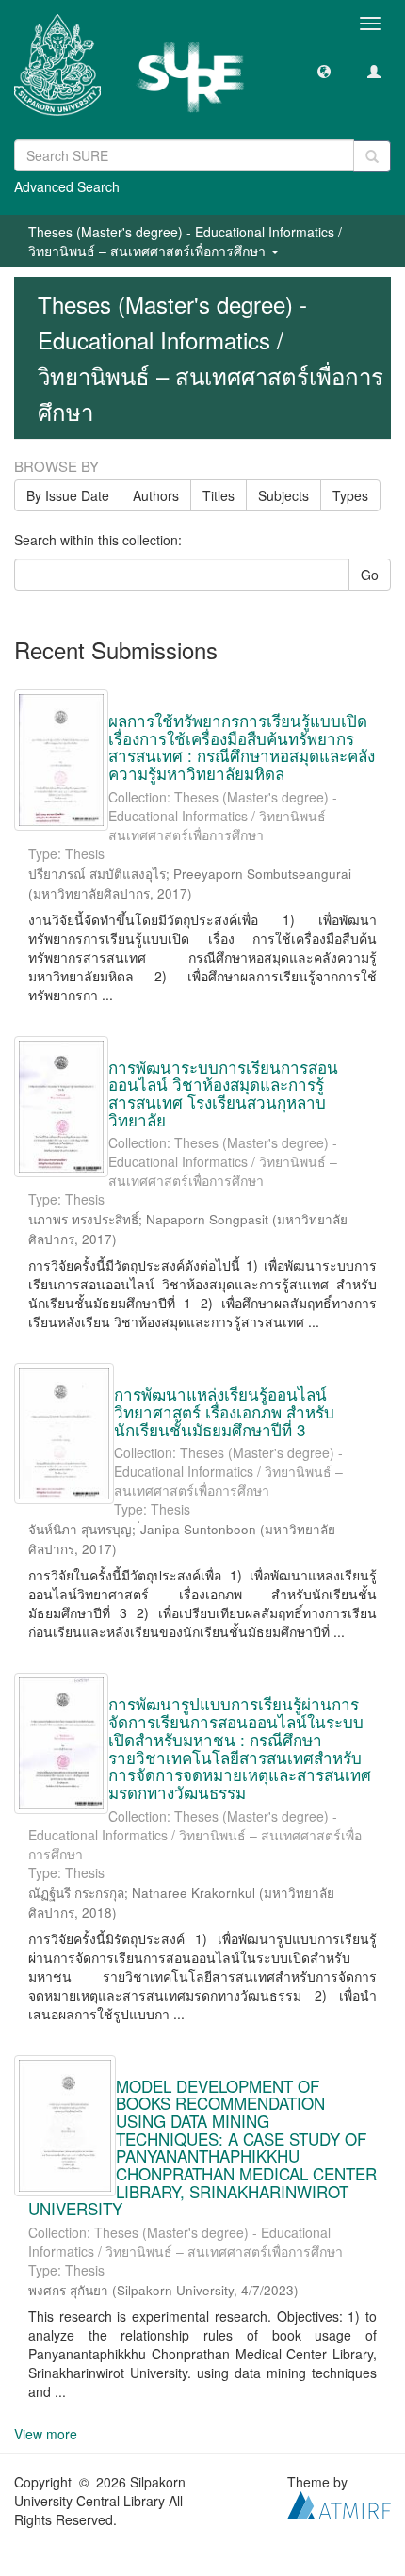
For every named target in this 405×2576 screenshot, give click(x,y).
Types (350, 495)
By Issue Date (68, 495)
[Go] (372, 156)
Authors (156, 495)
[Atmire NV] (339, 2503)
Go (370, 575)
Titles (219, 495)
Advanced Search (67, 186)
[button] (324, 71)
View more (46, 2434)
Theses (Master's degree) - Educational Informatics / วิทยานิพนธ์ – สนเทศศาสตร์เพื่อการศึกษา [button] (185, 241)
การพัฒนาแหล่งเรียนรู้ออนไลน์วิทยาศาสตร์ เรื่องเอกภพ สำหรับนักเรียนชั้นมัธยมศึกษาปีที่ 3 (224, 1411)
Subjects (283, 495)
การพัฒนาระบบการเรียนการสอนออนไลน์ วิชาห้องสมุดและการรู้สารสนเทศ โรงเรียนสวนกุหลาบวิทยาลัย (223, 1093)
